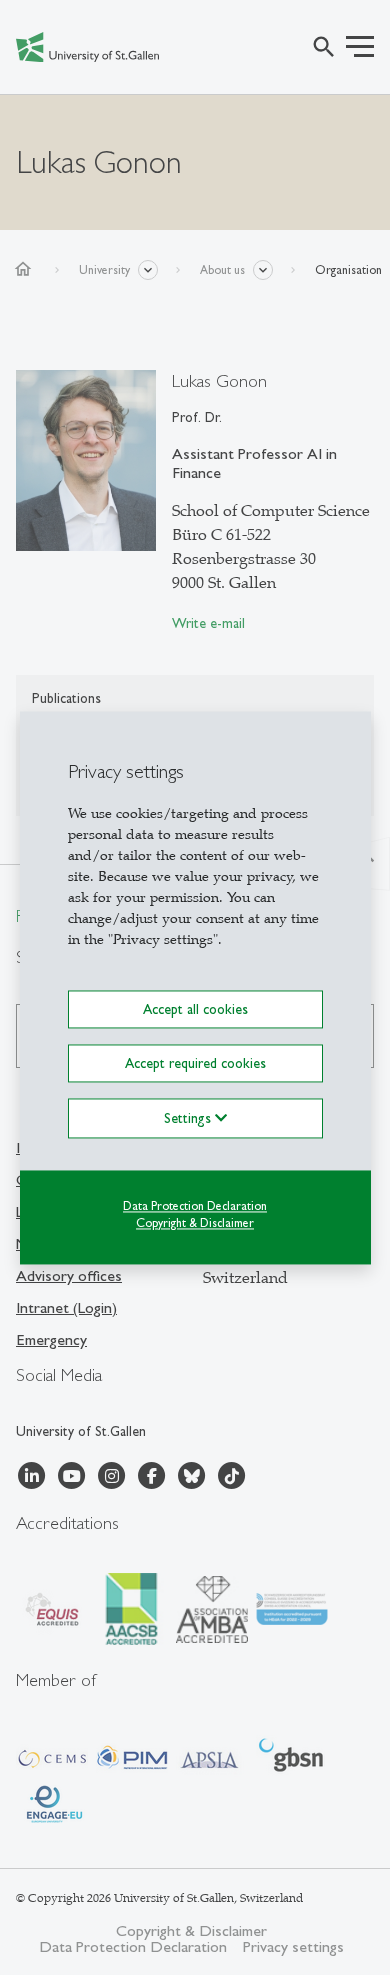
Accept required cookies (195, 1063)
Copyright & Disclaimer (195, 1223)
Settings (189, 1118)
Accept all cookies (195, 1009)
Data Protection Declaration (195, 1206)
